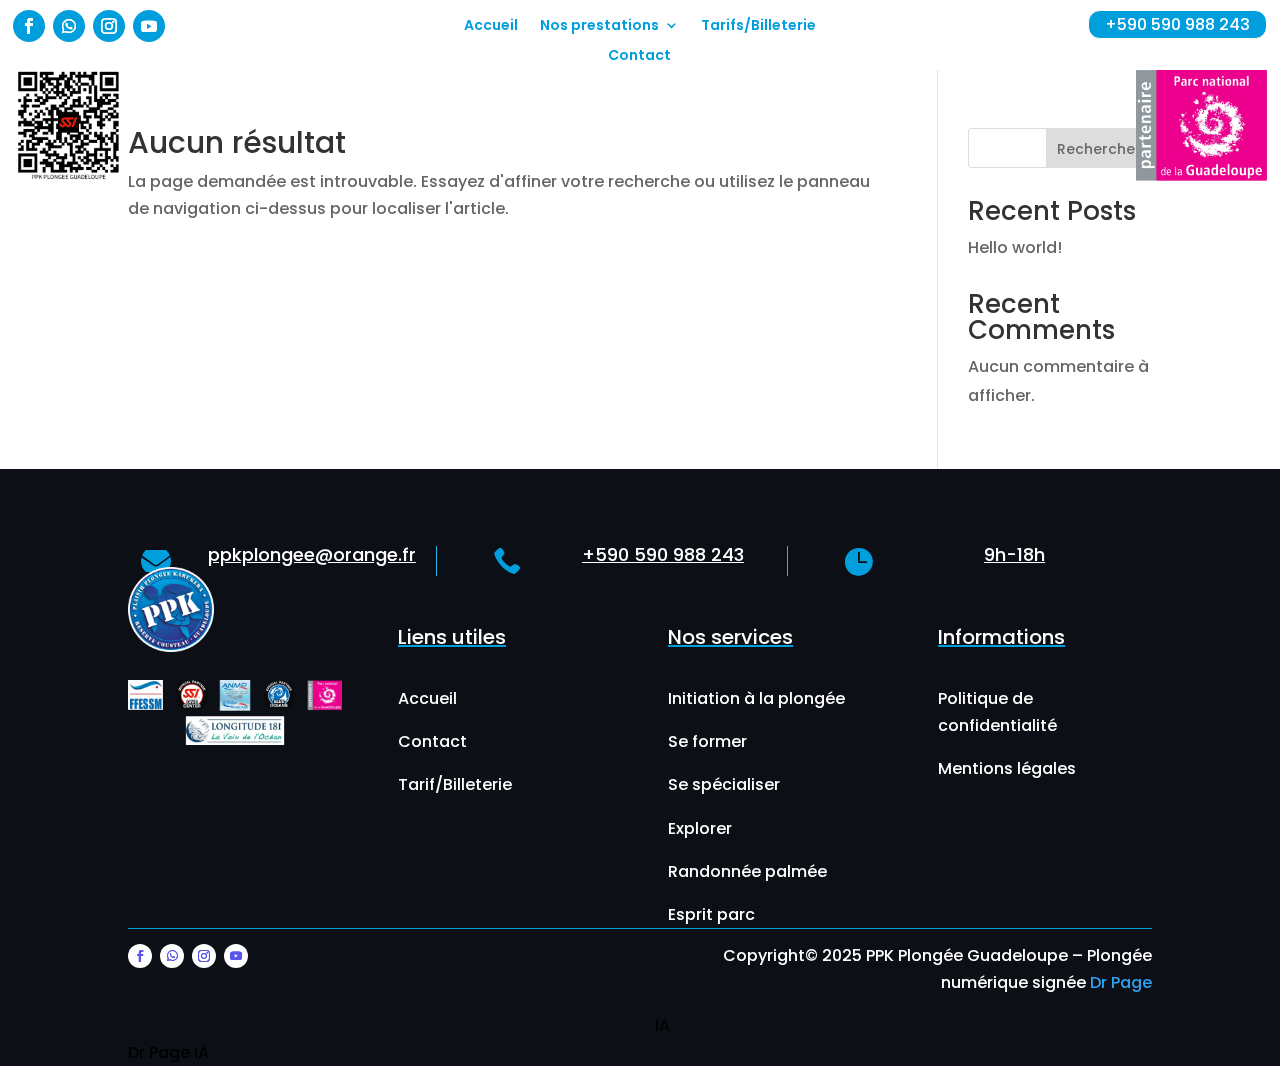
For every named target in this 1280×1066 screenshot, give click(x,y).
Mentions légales (1007, 768)
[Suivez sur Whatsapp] (69, 26)
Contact (639, 56)
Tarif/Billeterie (455, 784)
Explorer (700, 828)
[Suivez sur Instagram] (109, 26)
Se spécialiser (724, 784)
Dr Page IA (168, 1052)
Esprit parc (711, 914)
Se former (707, 741)
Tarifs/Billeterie (758, 26)
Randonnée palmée (747, 871)
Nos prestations (599, 26)
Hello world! (1015, 247)
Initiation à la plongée (756, 698)
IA (662, 1025)
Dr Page (1121, 982)
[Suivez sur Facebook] (29, 26)
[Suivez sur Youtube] (149, 26)
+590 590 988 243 (1177, 24)
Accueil (491, 26)
